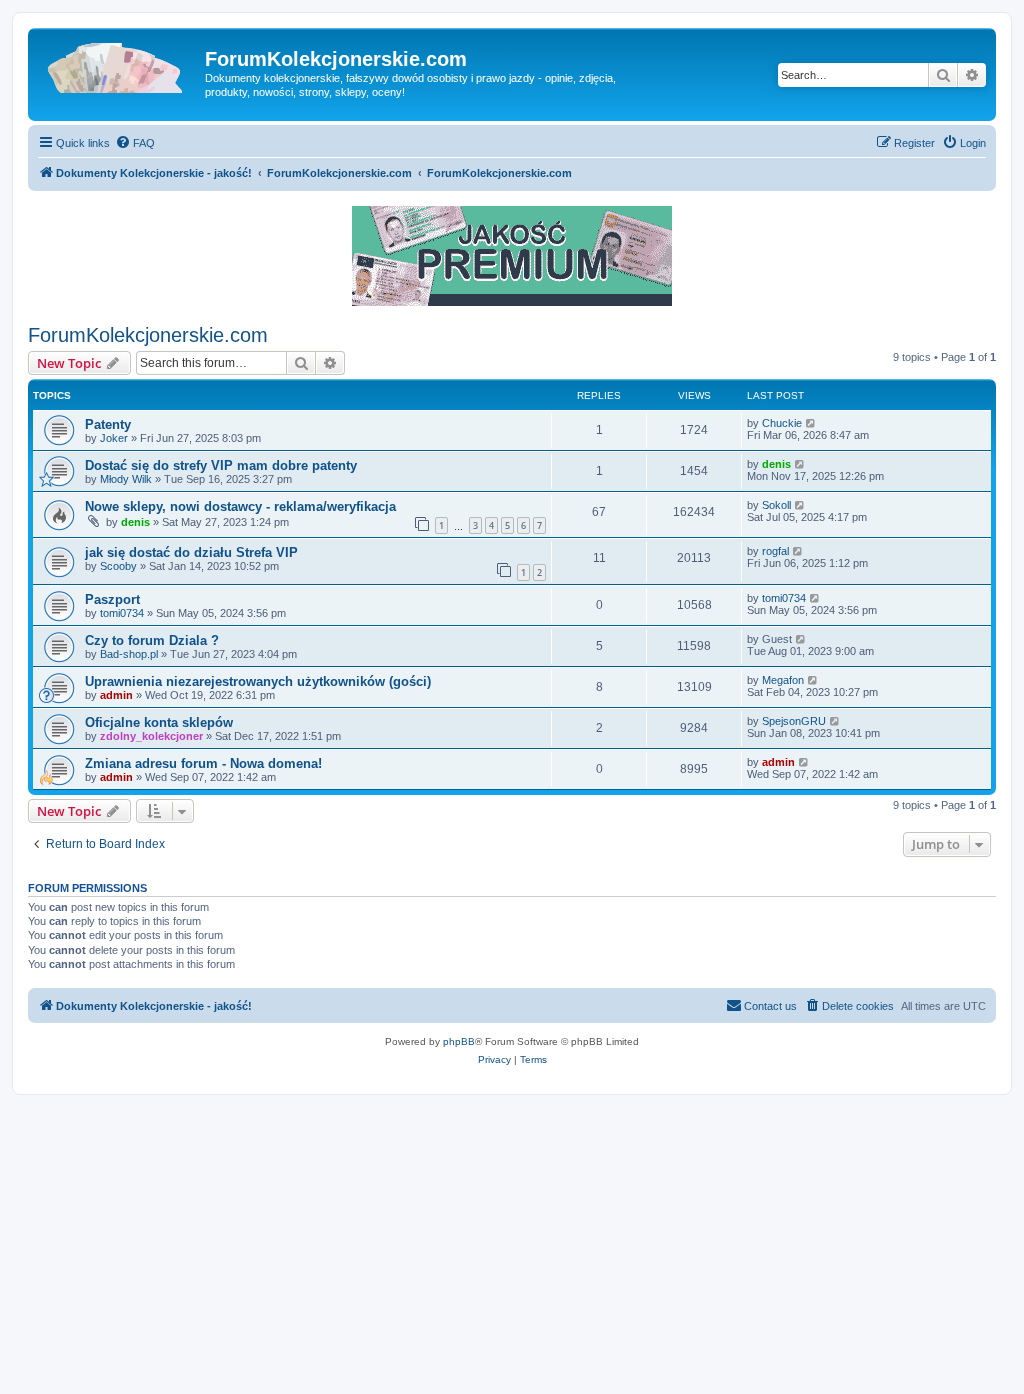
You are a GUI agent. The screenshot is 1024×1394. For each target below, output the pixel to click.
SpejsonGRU (794, 721)
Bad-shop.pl (129, 654)
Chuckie (782, 423)
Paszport (112, 599)
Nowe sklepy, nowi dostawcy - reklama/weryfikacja (240, 506)
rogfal (775, 551)
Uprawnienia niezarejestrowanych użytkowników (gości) (258, 681)
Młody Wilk (126, 479)
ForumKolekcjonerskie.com (148, 335)
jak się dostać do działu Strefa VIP (191, 552)
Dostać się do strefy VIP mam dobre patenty (221, 465)
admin (116, 695)
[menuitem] (135, 143)
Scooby (118, 566)
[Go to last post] (811, 423)
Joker (114, 438)
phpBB (459, 1041)
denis (776, 464)
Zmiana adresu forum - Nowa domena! (203, 763)
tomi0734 (122, 613)
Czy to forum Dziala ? (152, 640)
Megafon (783, 680)
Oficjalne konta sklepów (159, 722)
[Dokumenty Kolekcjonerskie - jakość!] (119, 65)
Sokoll (776, 505)
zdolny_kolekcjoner (151, 736)
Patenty (108, 424)
